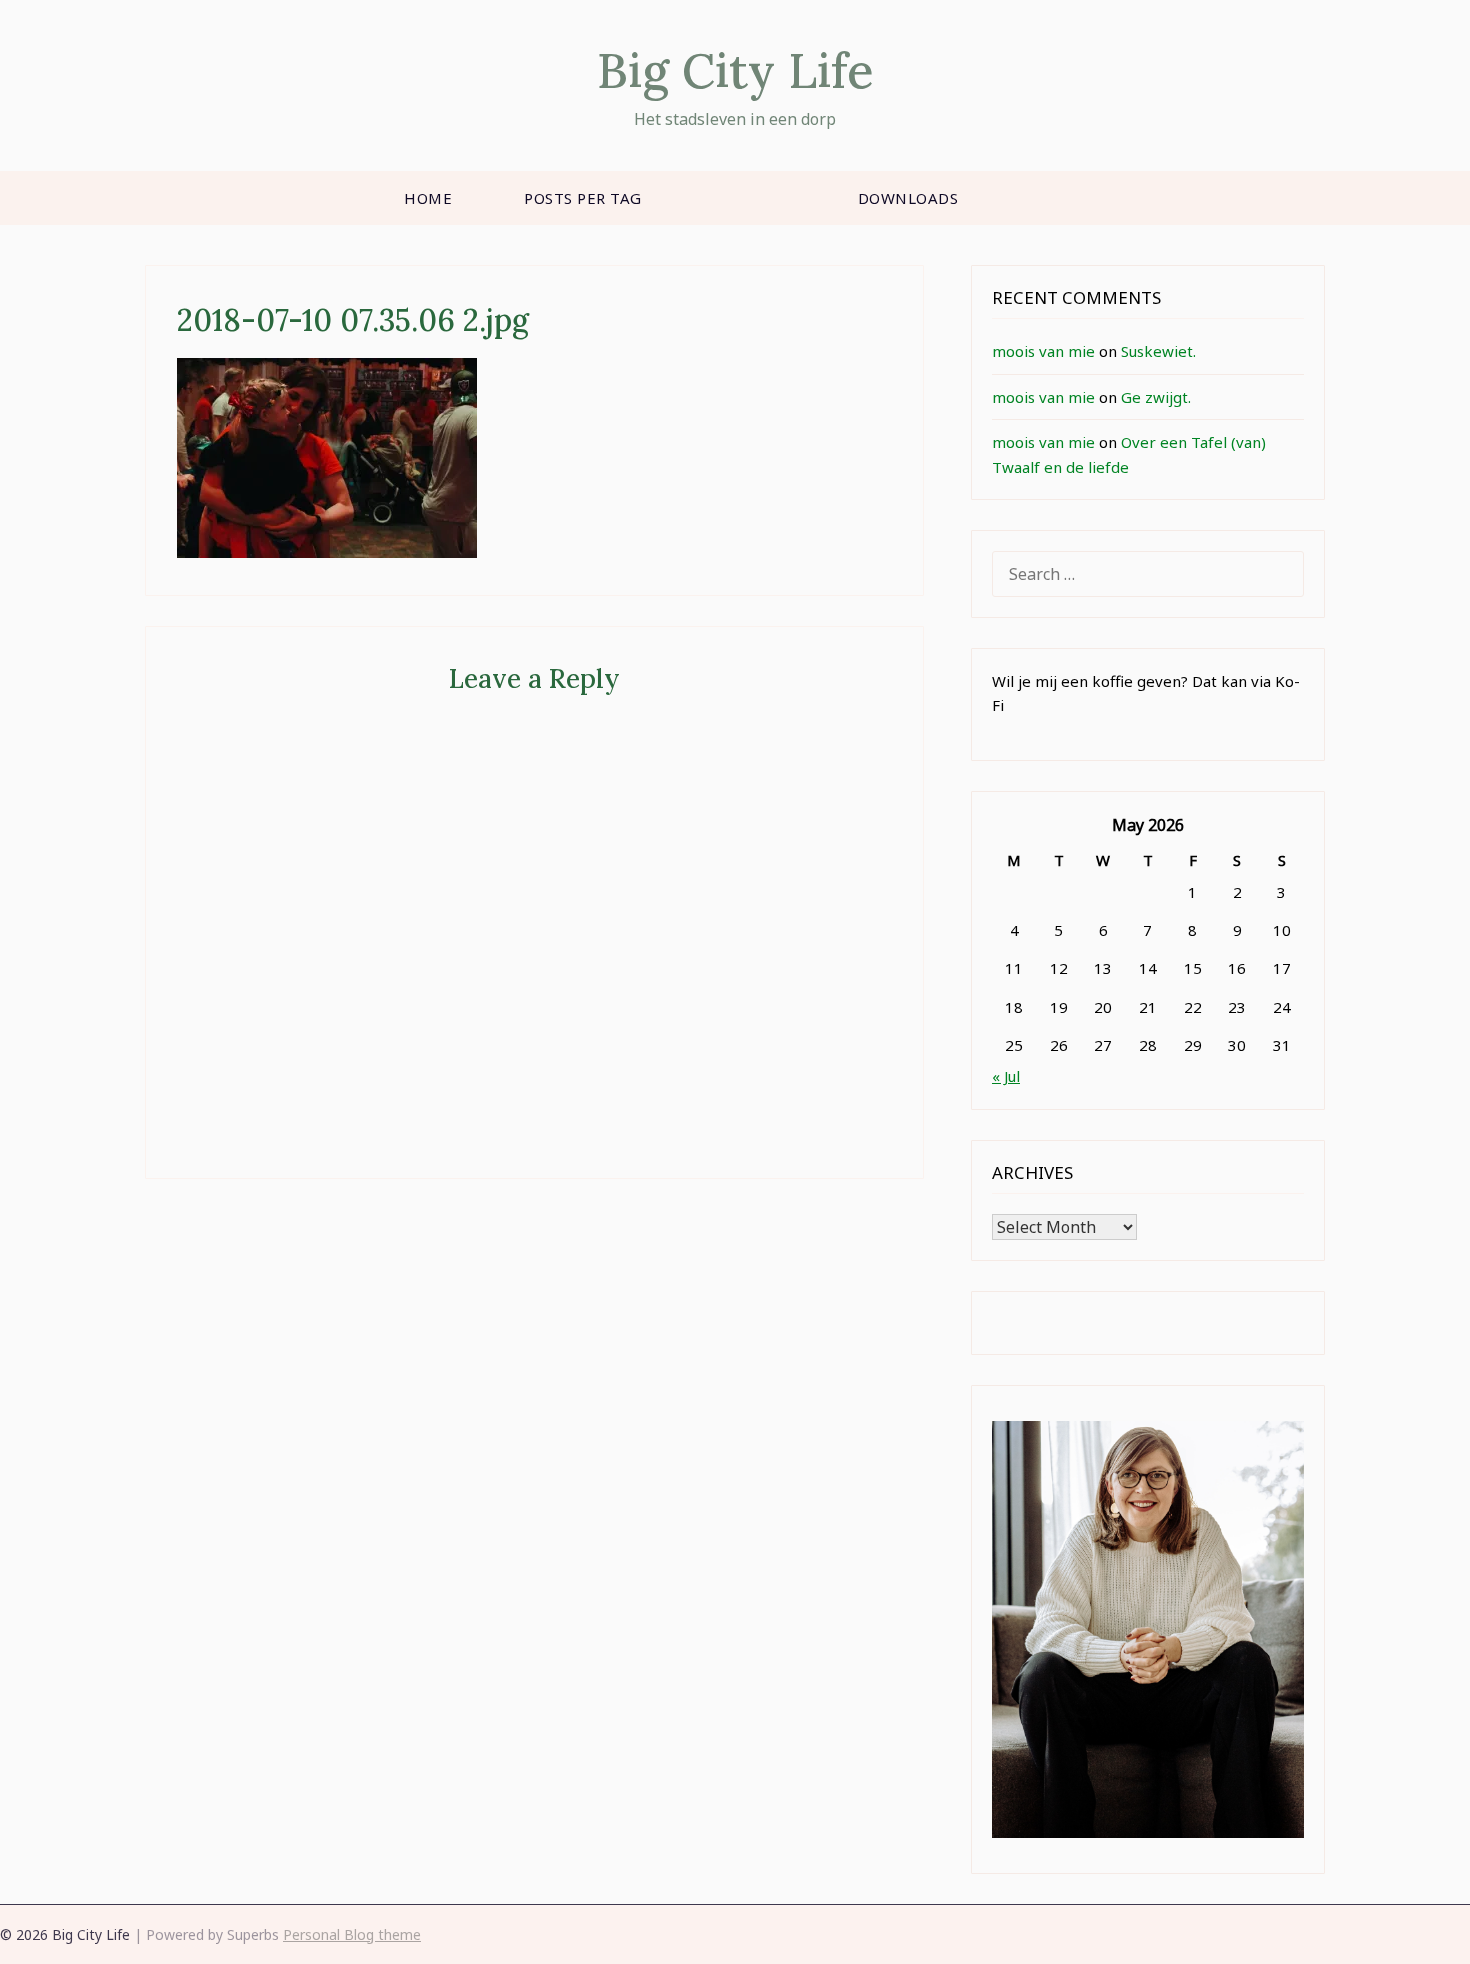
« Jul (1006, 1076)
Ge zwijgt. (1156, 397)
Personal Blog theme (352, 1934)
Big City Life (735, 70)
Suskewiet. (1158, 351)
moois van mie (1043, 351)
